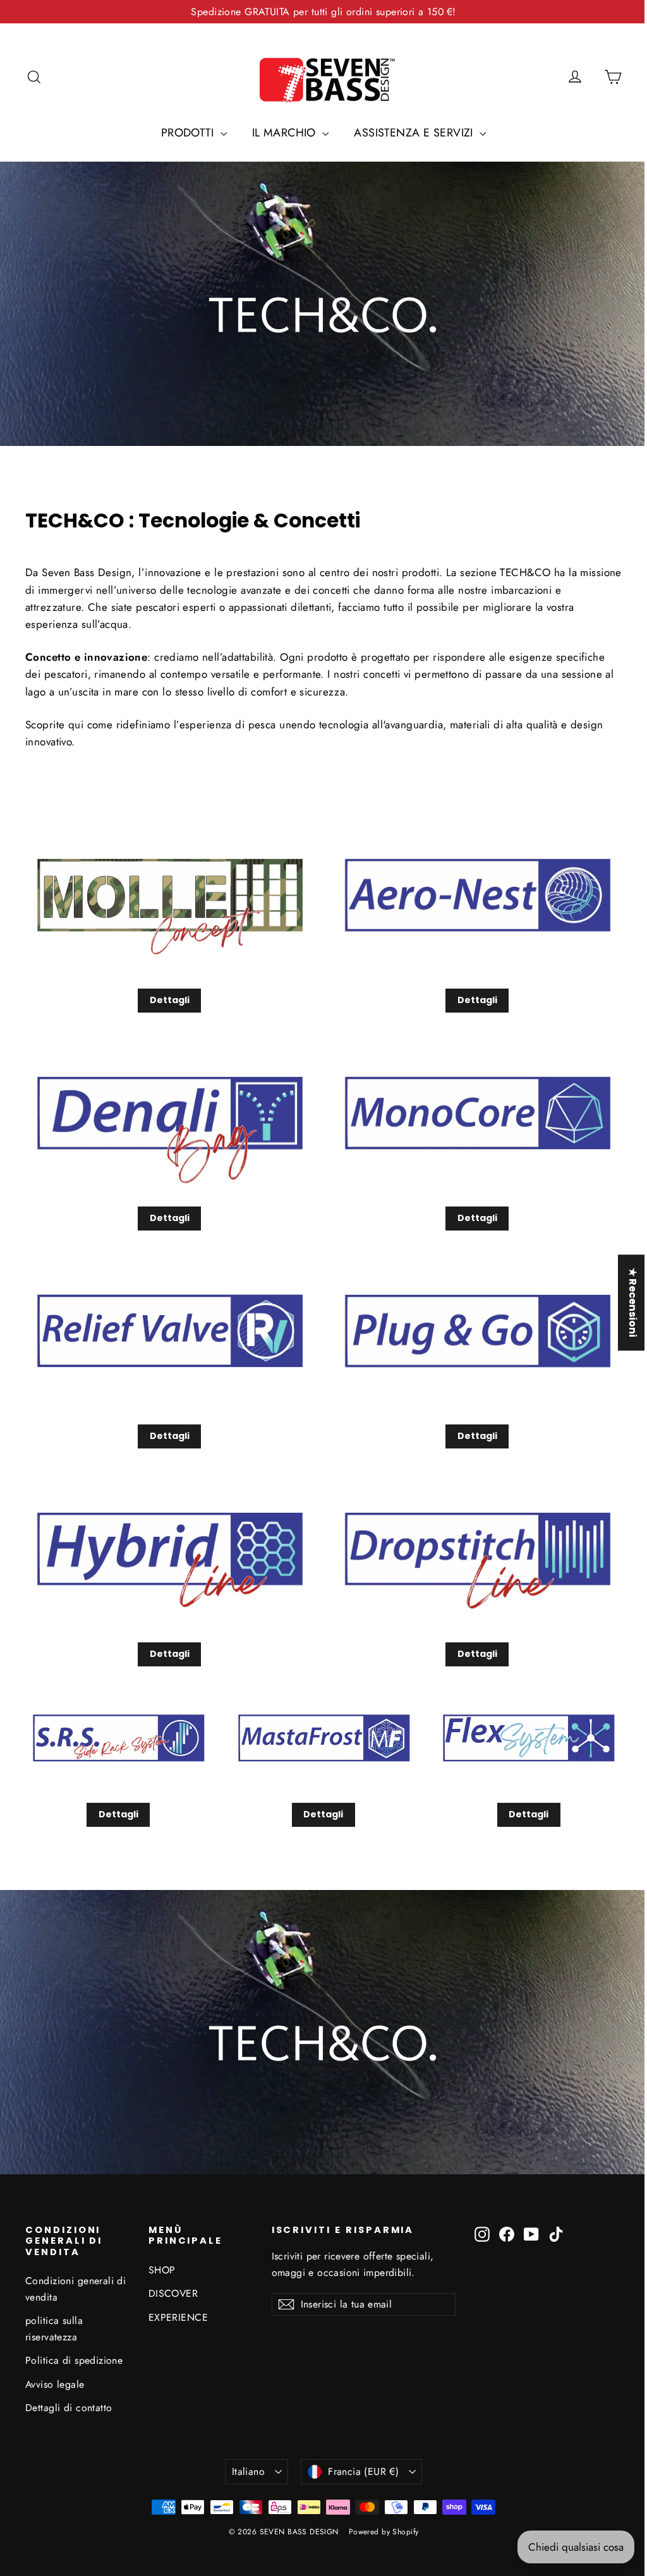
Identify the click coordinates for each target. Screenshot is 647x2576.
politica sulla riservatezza (54, 2328)
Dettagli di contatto (69, 2408)
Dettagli (170, 1000)
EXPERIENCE (178, 2317)
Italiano (248, 2471)
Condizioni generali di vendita (76, 2289)
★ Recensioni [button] (623, 1303)
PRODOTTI (189, 133)
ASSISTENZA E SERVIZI (415, 133)
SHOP (162, 2270)
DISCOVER (173, 2293)
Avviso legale (55, 2384)
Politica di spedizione (74, 2360)
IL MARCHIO (286, 133)
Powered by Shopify (384, 2532)
